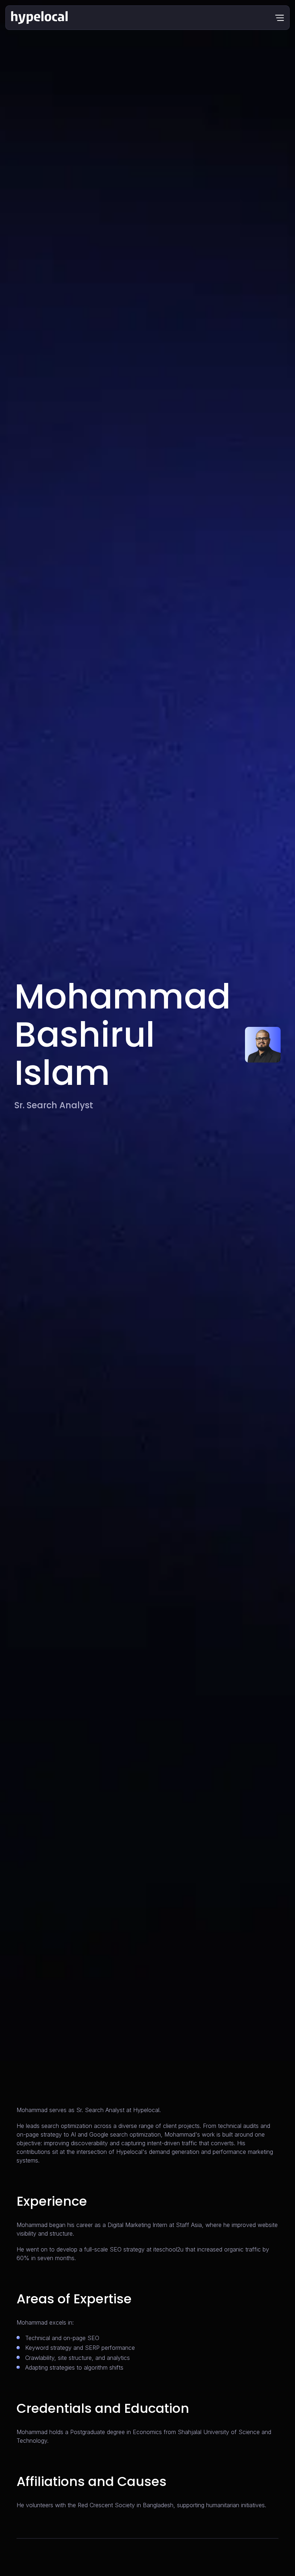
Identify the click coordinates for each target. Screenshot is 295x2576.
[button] (280, 18)
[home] (39, 18)
